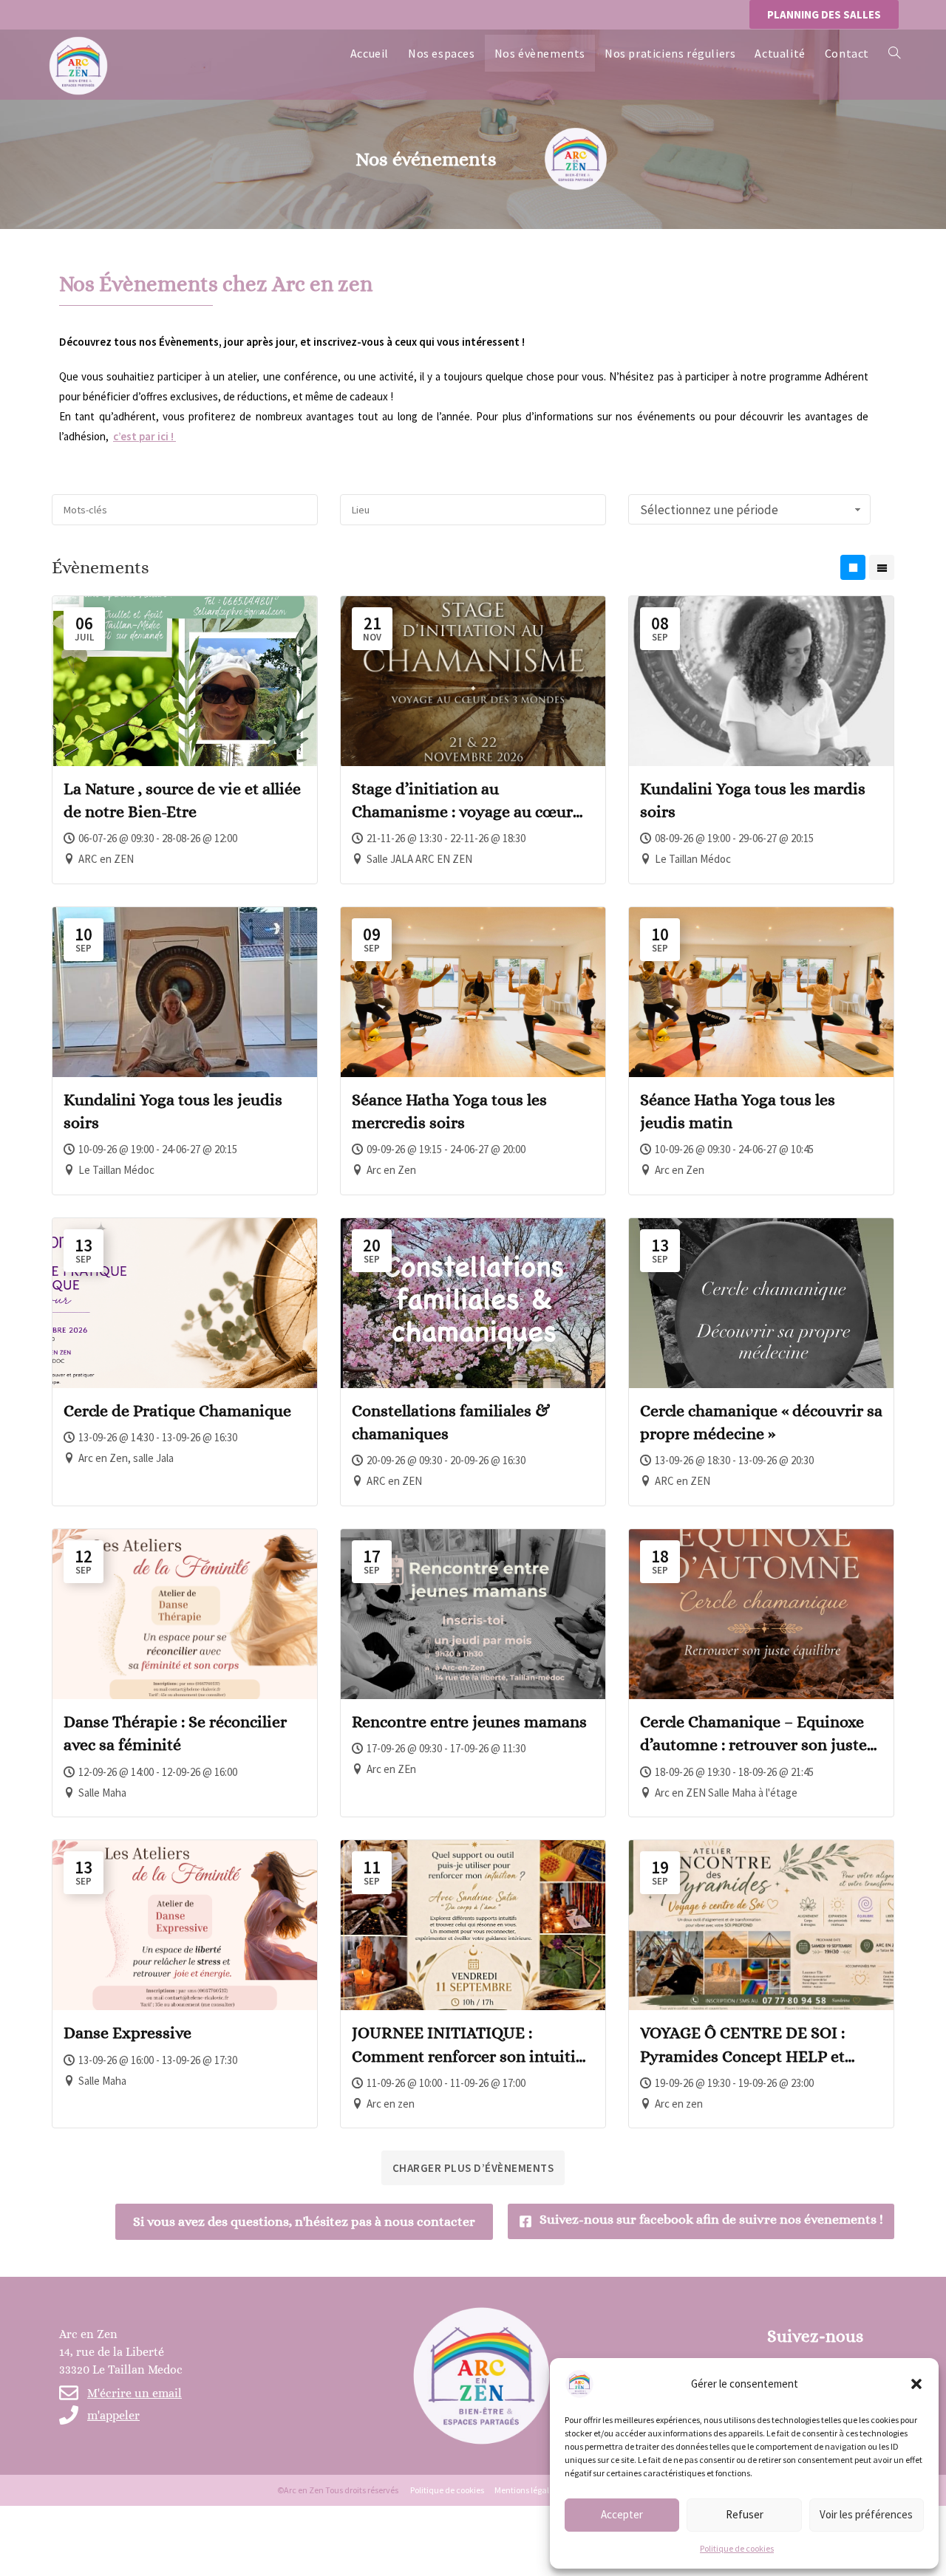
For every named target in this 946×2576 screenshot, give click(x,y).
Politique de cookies (737, 2548)
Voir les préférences (866, 2514)
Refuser (745, 2514)
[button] (916, 2384)
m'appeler (113, 2415)
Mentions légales (526, 2490)
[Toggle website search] (894, 53)
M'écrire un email (135, 2393)
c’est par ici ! (144, 436)
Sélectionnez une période (709, 510)
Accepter (622, 2514)
